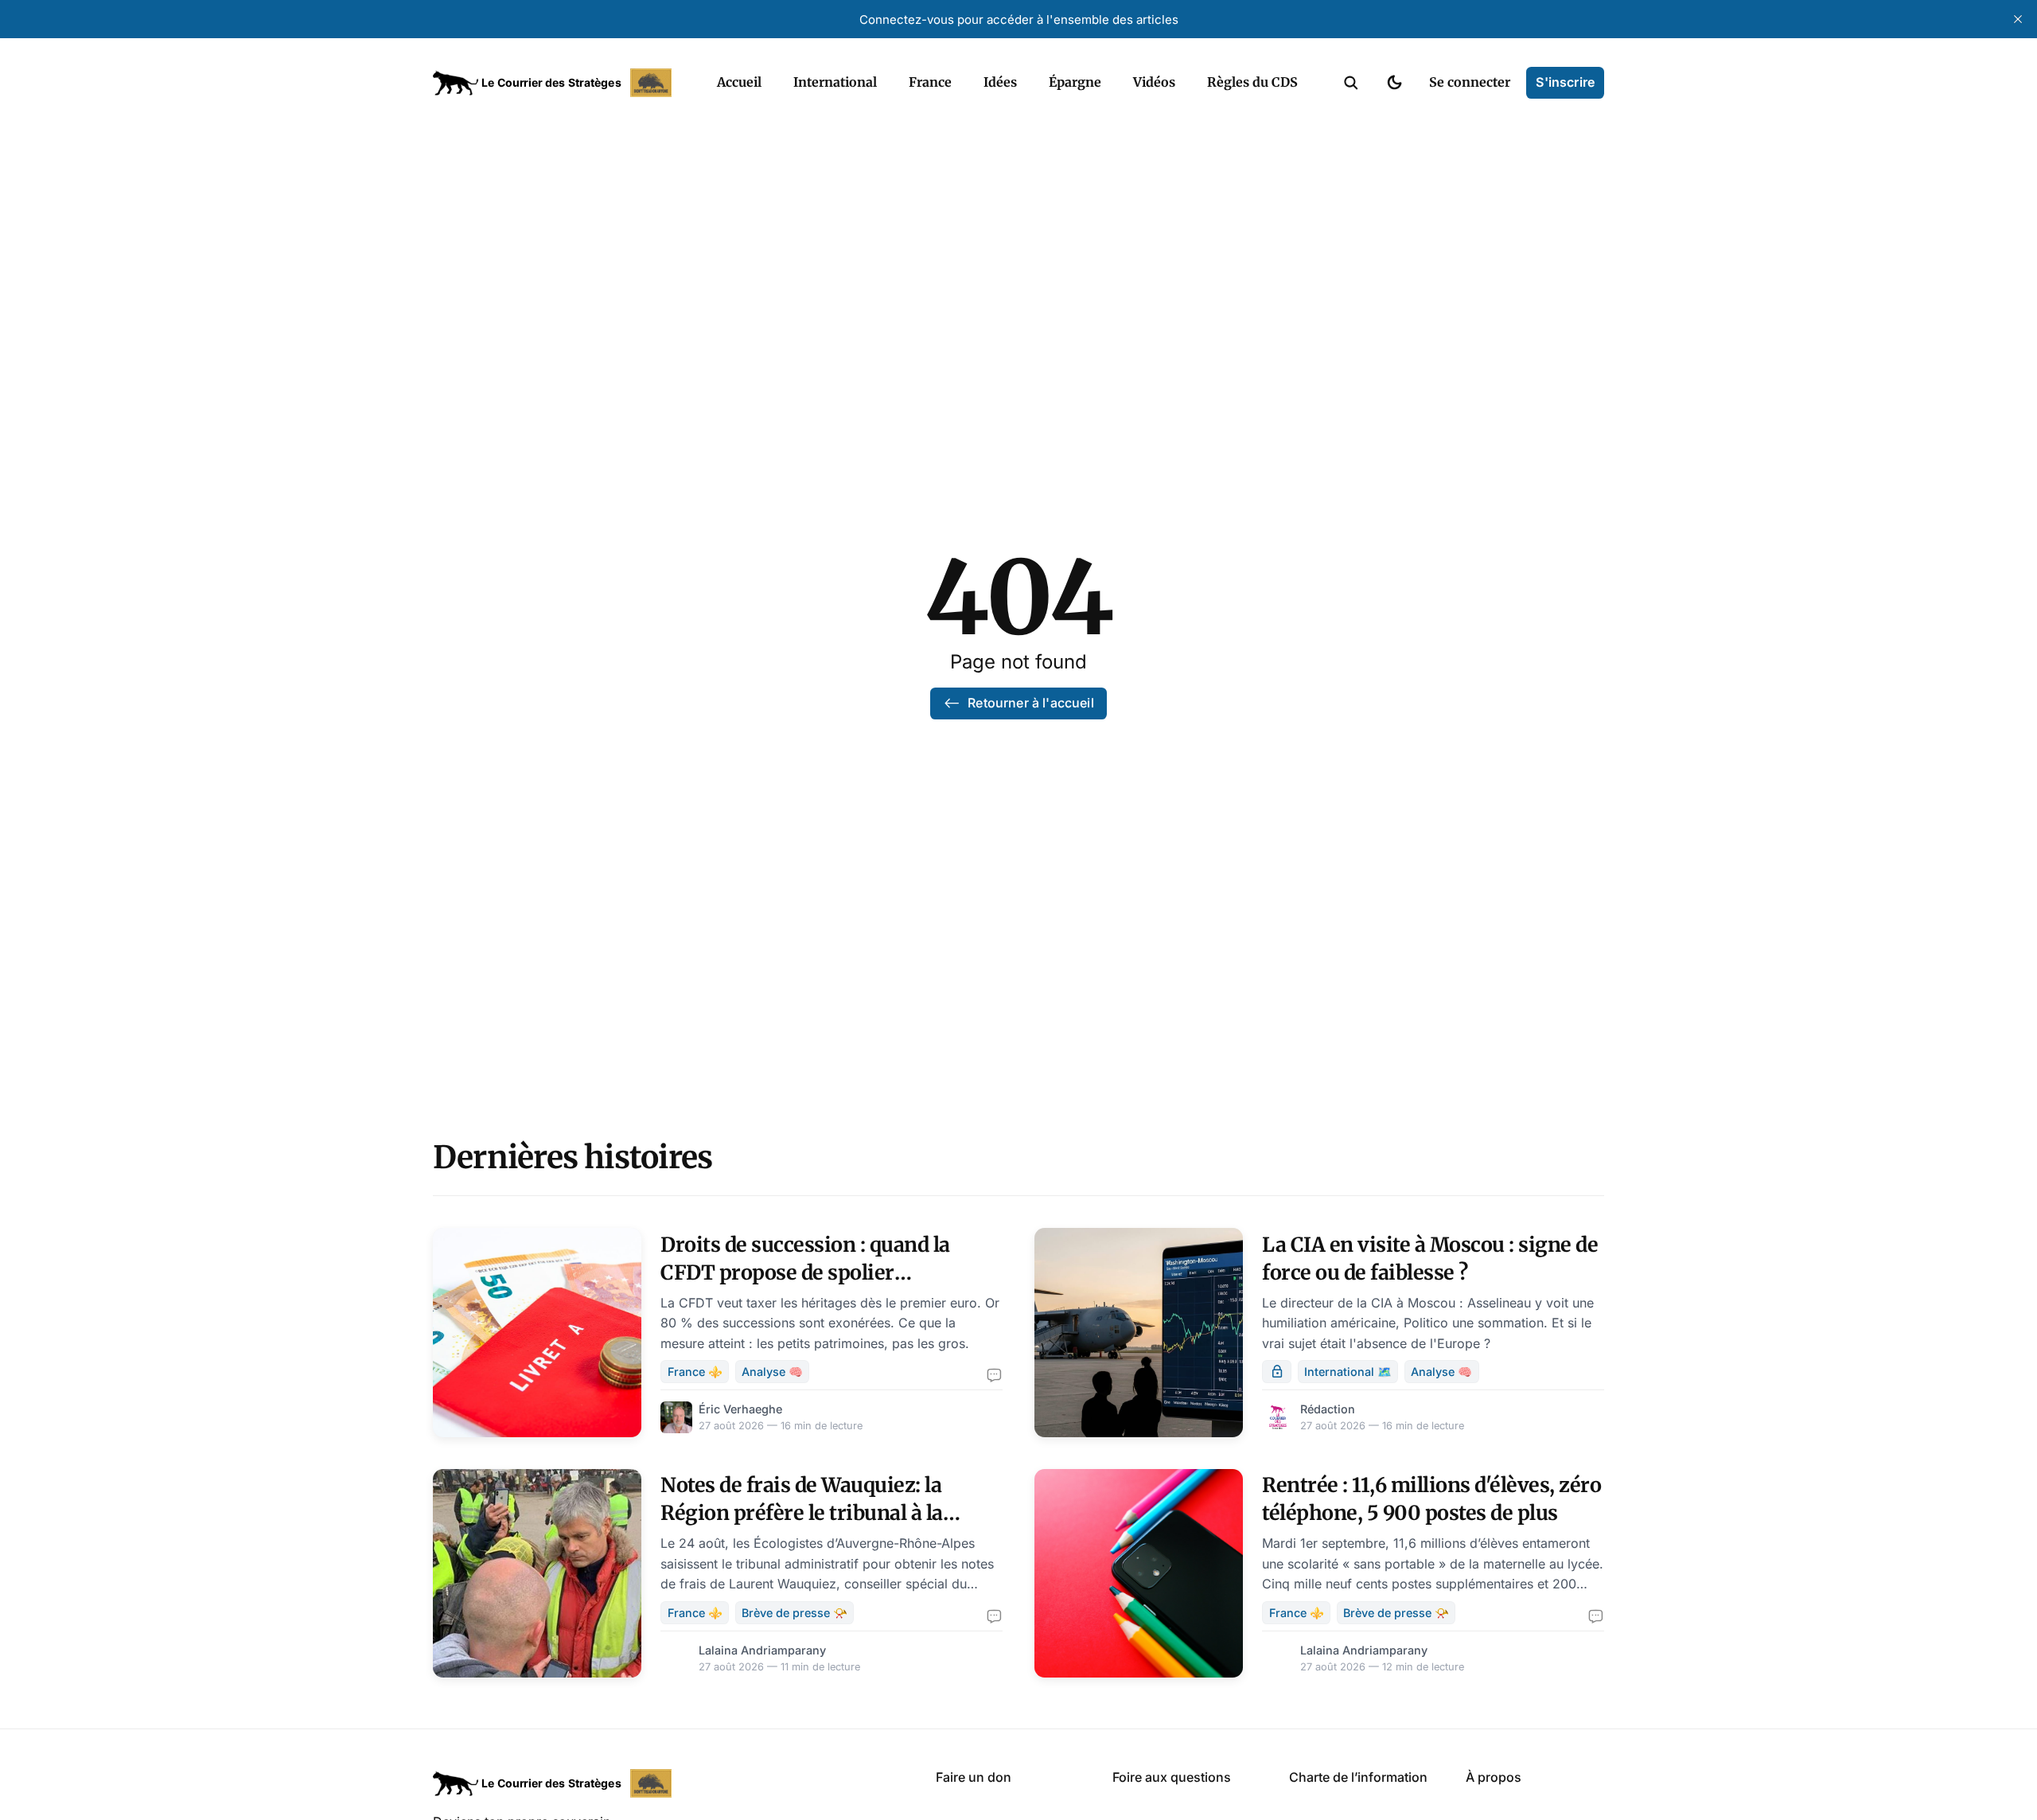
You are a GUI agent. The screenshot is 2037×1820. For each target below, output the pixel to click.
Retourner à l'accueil (1030, 703)
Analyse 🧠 (772, 1372)
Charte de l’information (1358, 1777)
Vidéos (1154, 82)
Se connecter (1470, 82)
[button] (1351, 83)
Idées (1000, 82)
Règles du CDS (1252, 82)
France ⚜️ (695, 1372)
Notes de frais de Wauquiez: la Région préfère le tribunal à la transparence (802, 1513)
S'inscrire (1565, 82)
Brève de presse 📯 (795, 1613)
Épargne (1075, 82)
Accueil (739, 82)
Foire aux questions (1172, 1777)
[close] (2018, 19)
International (835, 82)
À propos (1494, 1777)
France (930, 82)
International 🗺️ (1348, 1372)
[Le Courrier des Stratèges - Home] (557, 83)
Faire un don (974, 1777)
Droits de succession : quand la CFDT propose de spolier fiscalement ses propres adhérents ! (830, 1272)
